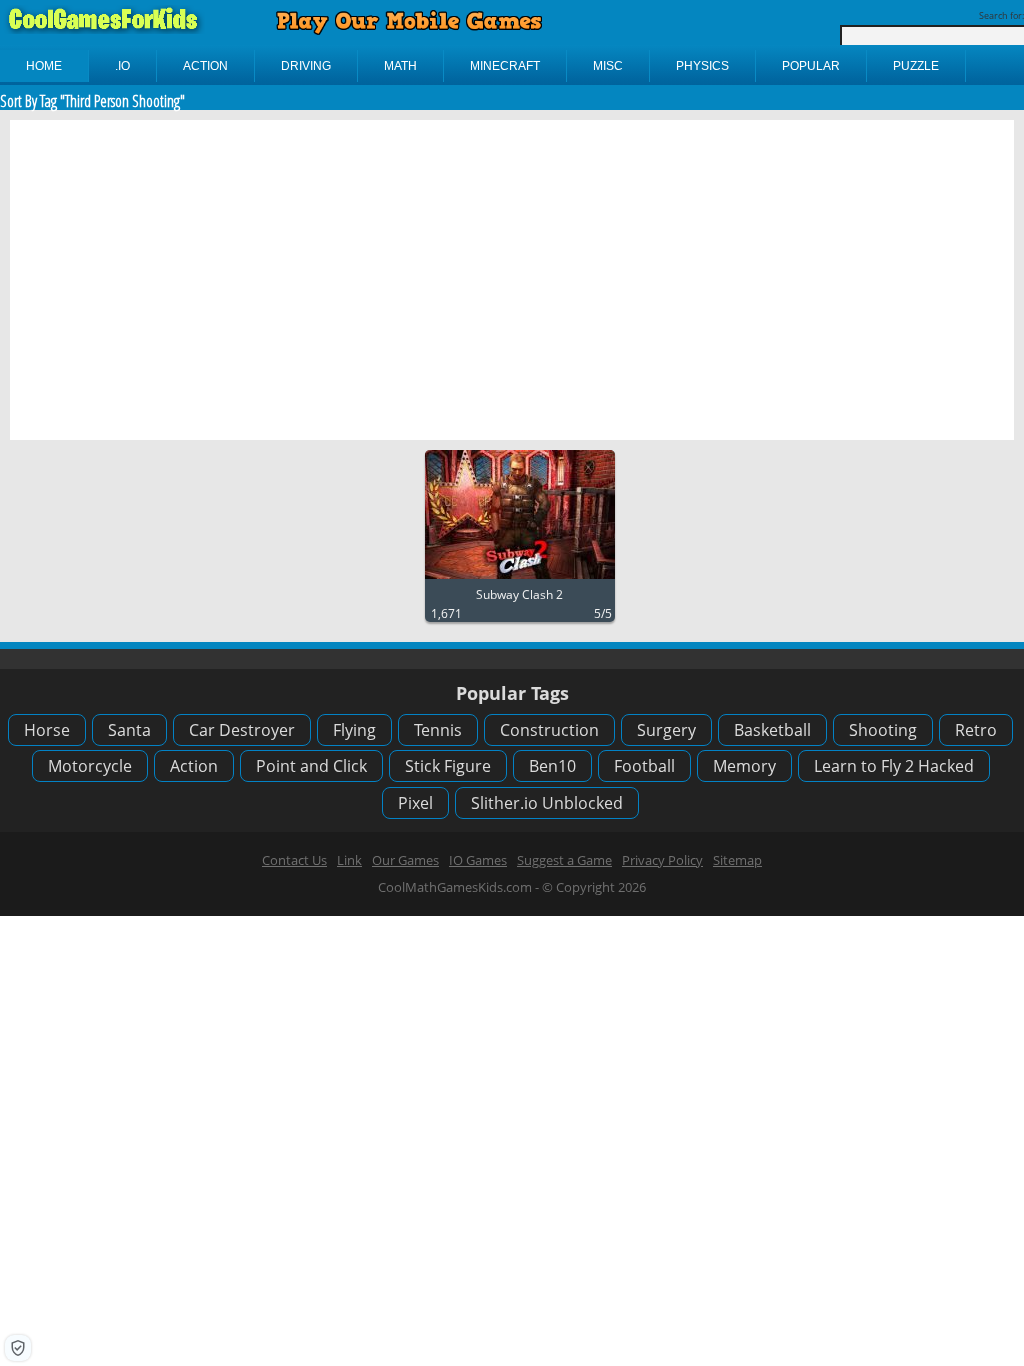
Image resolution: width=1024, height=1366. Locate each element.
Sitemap (737, 860)
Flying (354, 730)
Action (194, 766)
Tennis (438, 730)
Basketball (772, 730)
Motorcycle (90, 766)
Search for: (1001, 15)
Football (644, 766)
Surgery (666, 730)
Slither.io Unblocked (547, 803)
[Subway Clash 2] (520, 579)
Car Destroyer (242, 730)
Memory (744, 766)
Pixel (415, 803)
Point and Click (311, 766)
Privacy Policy (662, 860)
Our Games (405, 860)
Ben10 (552, 766)
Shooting (883, 730)
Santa (129, 730)
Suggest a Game (564, 860)
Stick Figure (448, 766)
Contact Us (294, 860)
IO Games (478, 860)
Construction (549, 730)
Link (349, 860)
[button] (18, 1348)
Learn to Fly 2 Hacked (894, 766)
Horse (47, 730)
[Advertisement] (512, 280)
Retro (976, 730)
